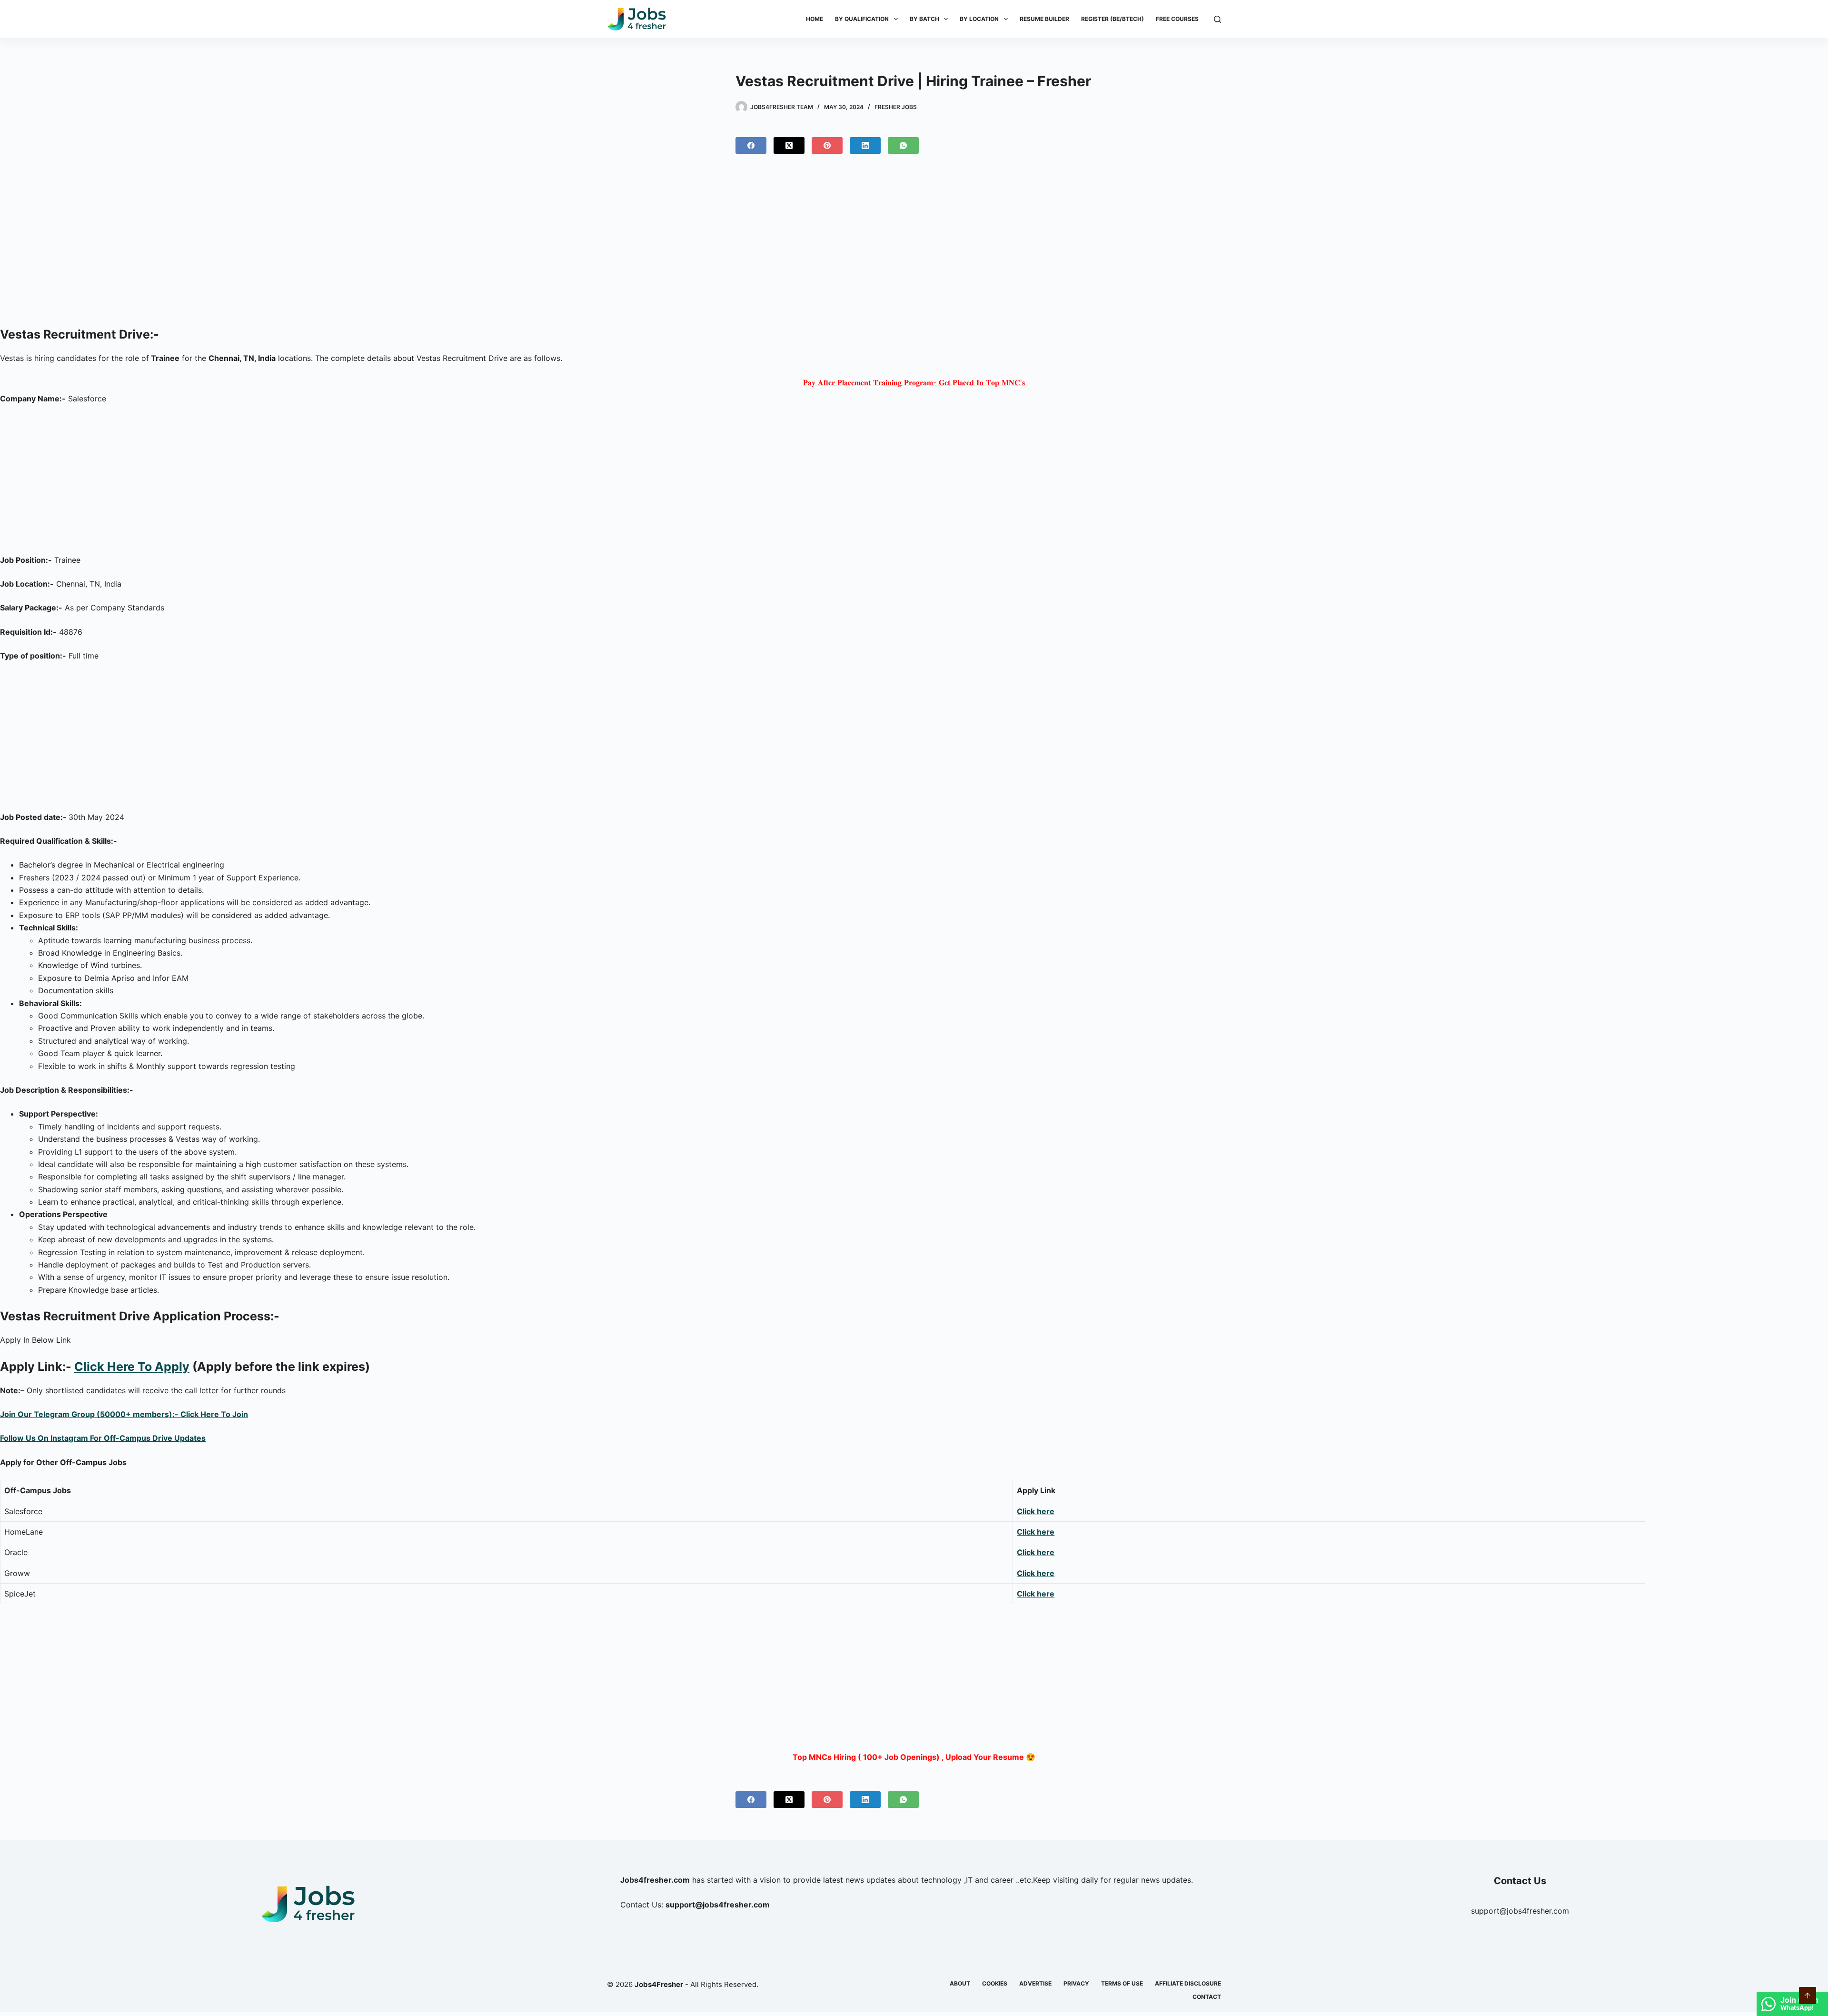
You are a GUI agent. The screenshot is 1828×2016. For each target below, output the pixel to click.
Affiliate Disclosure (1188, 1983)
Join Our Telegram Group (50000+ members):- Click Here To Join (124, 1414)
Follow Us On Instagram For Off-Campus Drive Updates (103, 1438)
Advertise (1035, 1983)
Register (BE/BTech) (1113, 19)
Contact (1207, 1997)
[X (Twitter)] (789, 145)
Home (815, 19)
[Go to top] (1808, 1996)
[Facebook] (751, 145)
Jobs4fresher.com (655, 1880)
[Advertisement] (914, 244)
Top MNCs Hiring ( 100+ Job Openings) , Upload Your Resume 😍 (914, 1757)
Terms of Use (1122, 1983)
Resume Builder (1044, 19)
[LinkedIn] (865, 145)
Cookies (995, 1983)
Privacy (1076, 1983)
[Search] (1217, 19)
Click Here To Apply (132, 1367)
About (960, 1983)
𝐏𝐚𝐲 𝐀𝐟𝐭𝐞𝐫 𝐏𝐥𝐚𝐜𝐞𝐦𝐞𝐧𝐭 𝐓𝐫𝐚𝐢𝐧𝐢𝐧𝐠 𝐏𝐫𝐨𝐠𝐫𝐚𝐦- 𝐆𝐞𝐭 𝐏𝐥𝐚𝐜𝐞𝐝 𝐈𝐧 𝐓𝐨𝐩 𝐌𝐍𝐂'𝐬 (914, 382)
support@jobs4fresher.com (1520, 1911)
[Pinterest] (827, 145)
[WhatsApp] (903, 145)
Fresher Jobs (896, 107)
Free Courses (1177, 19)
